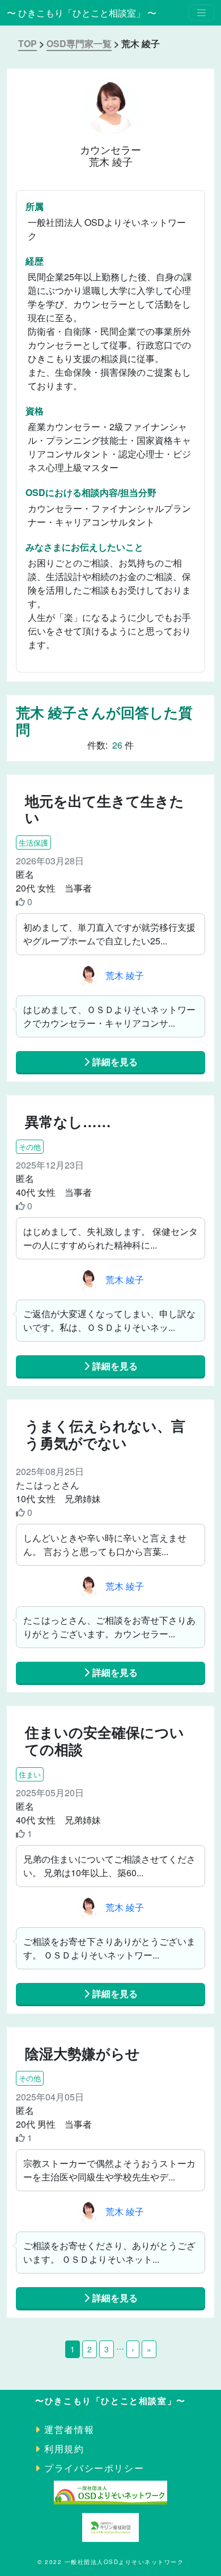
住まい (30, 1774)
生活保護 (33, 842)
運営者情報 (69, 2429)
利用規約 (64, 2449)
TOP (27, 43)
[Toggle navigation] (201, 13)
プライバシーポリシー (94, 2468)
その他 (30, 1147)
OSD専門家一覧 (79, 43)
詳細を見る (114, 1062)
